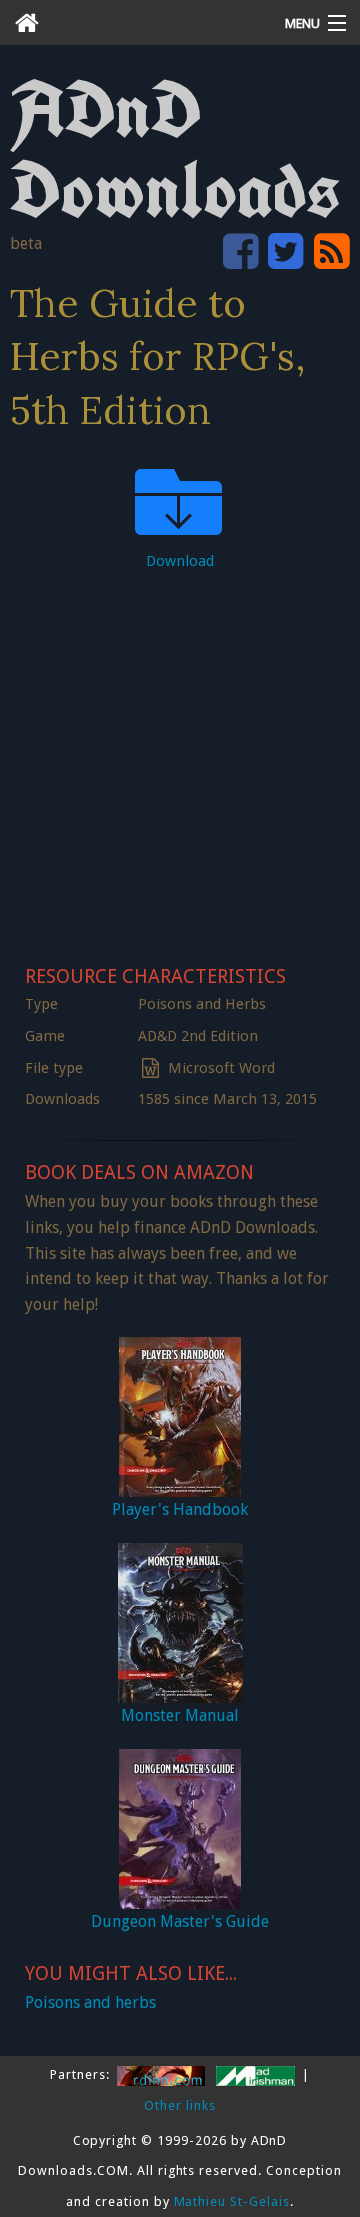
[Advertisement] (180, 762)
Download (180, 561)
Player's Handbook (180, 1509)
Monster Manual (180, 1715)
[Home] (135, 22)
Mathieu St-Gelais (232, 2201)
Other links (180, 2105)
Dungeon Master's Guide (180, 1921)
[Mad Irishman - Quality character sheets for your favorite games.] (257, 2074)
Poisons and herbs (90, 2002)
